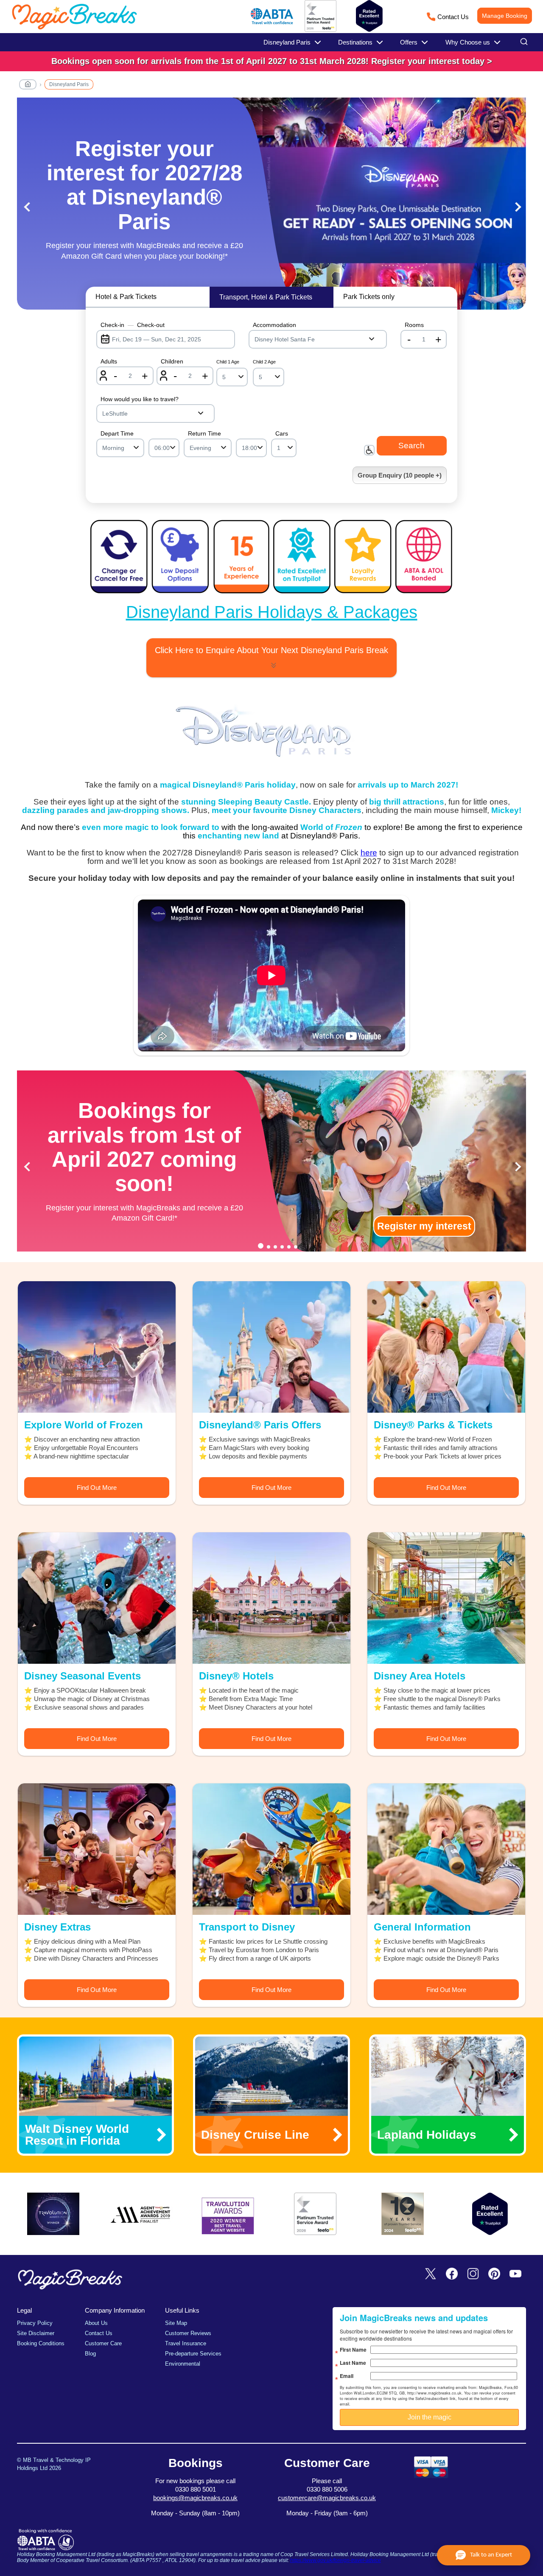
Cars (282, 433)
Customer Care (103, 2343)
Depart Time (117, 433)
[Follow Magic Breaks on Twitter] (431, 2274)
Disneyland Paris (69, 84)
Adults (109, 361)
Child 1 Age (228, 362)
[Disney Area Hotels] (446, 1598)
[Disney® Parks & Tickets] (446, 1347)
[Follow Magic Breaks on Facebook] (452, 2274)
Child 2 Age (264, 362)
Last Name (353, 2363)
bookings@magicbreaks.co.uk (195, 2498)
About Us (96, 2323)
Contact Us (453, 17)
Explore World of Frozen (84, 1425)
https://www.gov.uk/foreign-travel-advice (336, 2560)
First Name (353, 2350)
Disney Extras (57, 1927)
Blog (90, 2354)
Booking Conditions (41, 2343)
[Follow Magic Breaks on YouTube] (515, 2274)
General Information (422, 1927)
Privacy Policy (35, 2323)
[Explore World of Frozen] (97, 1347)
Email (347, 2376)
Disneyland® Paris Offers (260, 1425)
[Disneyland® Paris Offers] (271, 1347)
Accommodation (274, 325)
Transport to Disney (247, 1927)
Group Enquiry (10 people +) (400, 475)
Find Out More (97, 1488)
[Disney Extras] (97, 1849)
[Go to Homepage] (28, 86)
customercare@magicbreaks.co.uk (327, 2498)
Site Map (176, 2323)
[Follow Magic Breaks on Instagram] (473, 2274)
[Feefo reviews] (320, 30)
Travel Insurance (186, 2343)
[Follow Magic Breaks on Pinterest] (494, 2274)
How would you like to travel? (140, 399)
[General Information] (446, 1849)
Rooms (414, 325)
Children (172, 361)
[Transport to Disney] (271, 1849)
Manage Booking (505, 16)
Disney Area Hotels (420, 1676)
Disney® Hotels (236, 1676)
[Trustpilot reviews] (369, 16)
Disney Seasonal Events (83, 1676)
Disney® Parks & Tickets (433, 1425)
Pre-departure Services (193, 2354)
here (369, 853)
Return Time (204, 433)
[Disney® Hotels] (271, 1598)
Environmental (183, 2364)
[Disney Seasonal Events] (97, 1598)
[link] (271, 61)
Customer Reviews (188, 2333)
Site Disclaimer (36, 2333)
